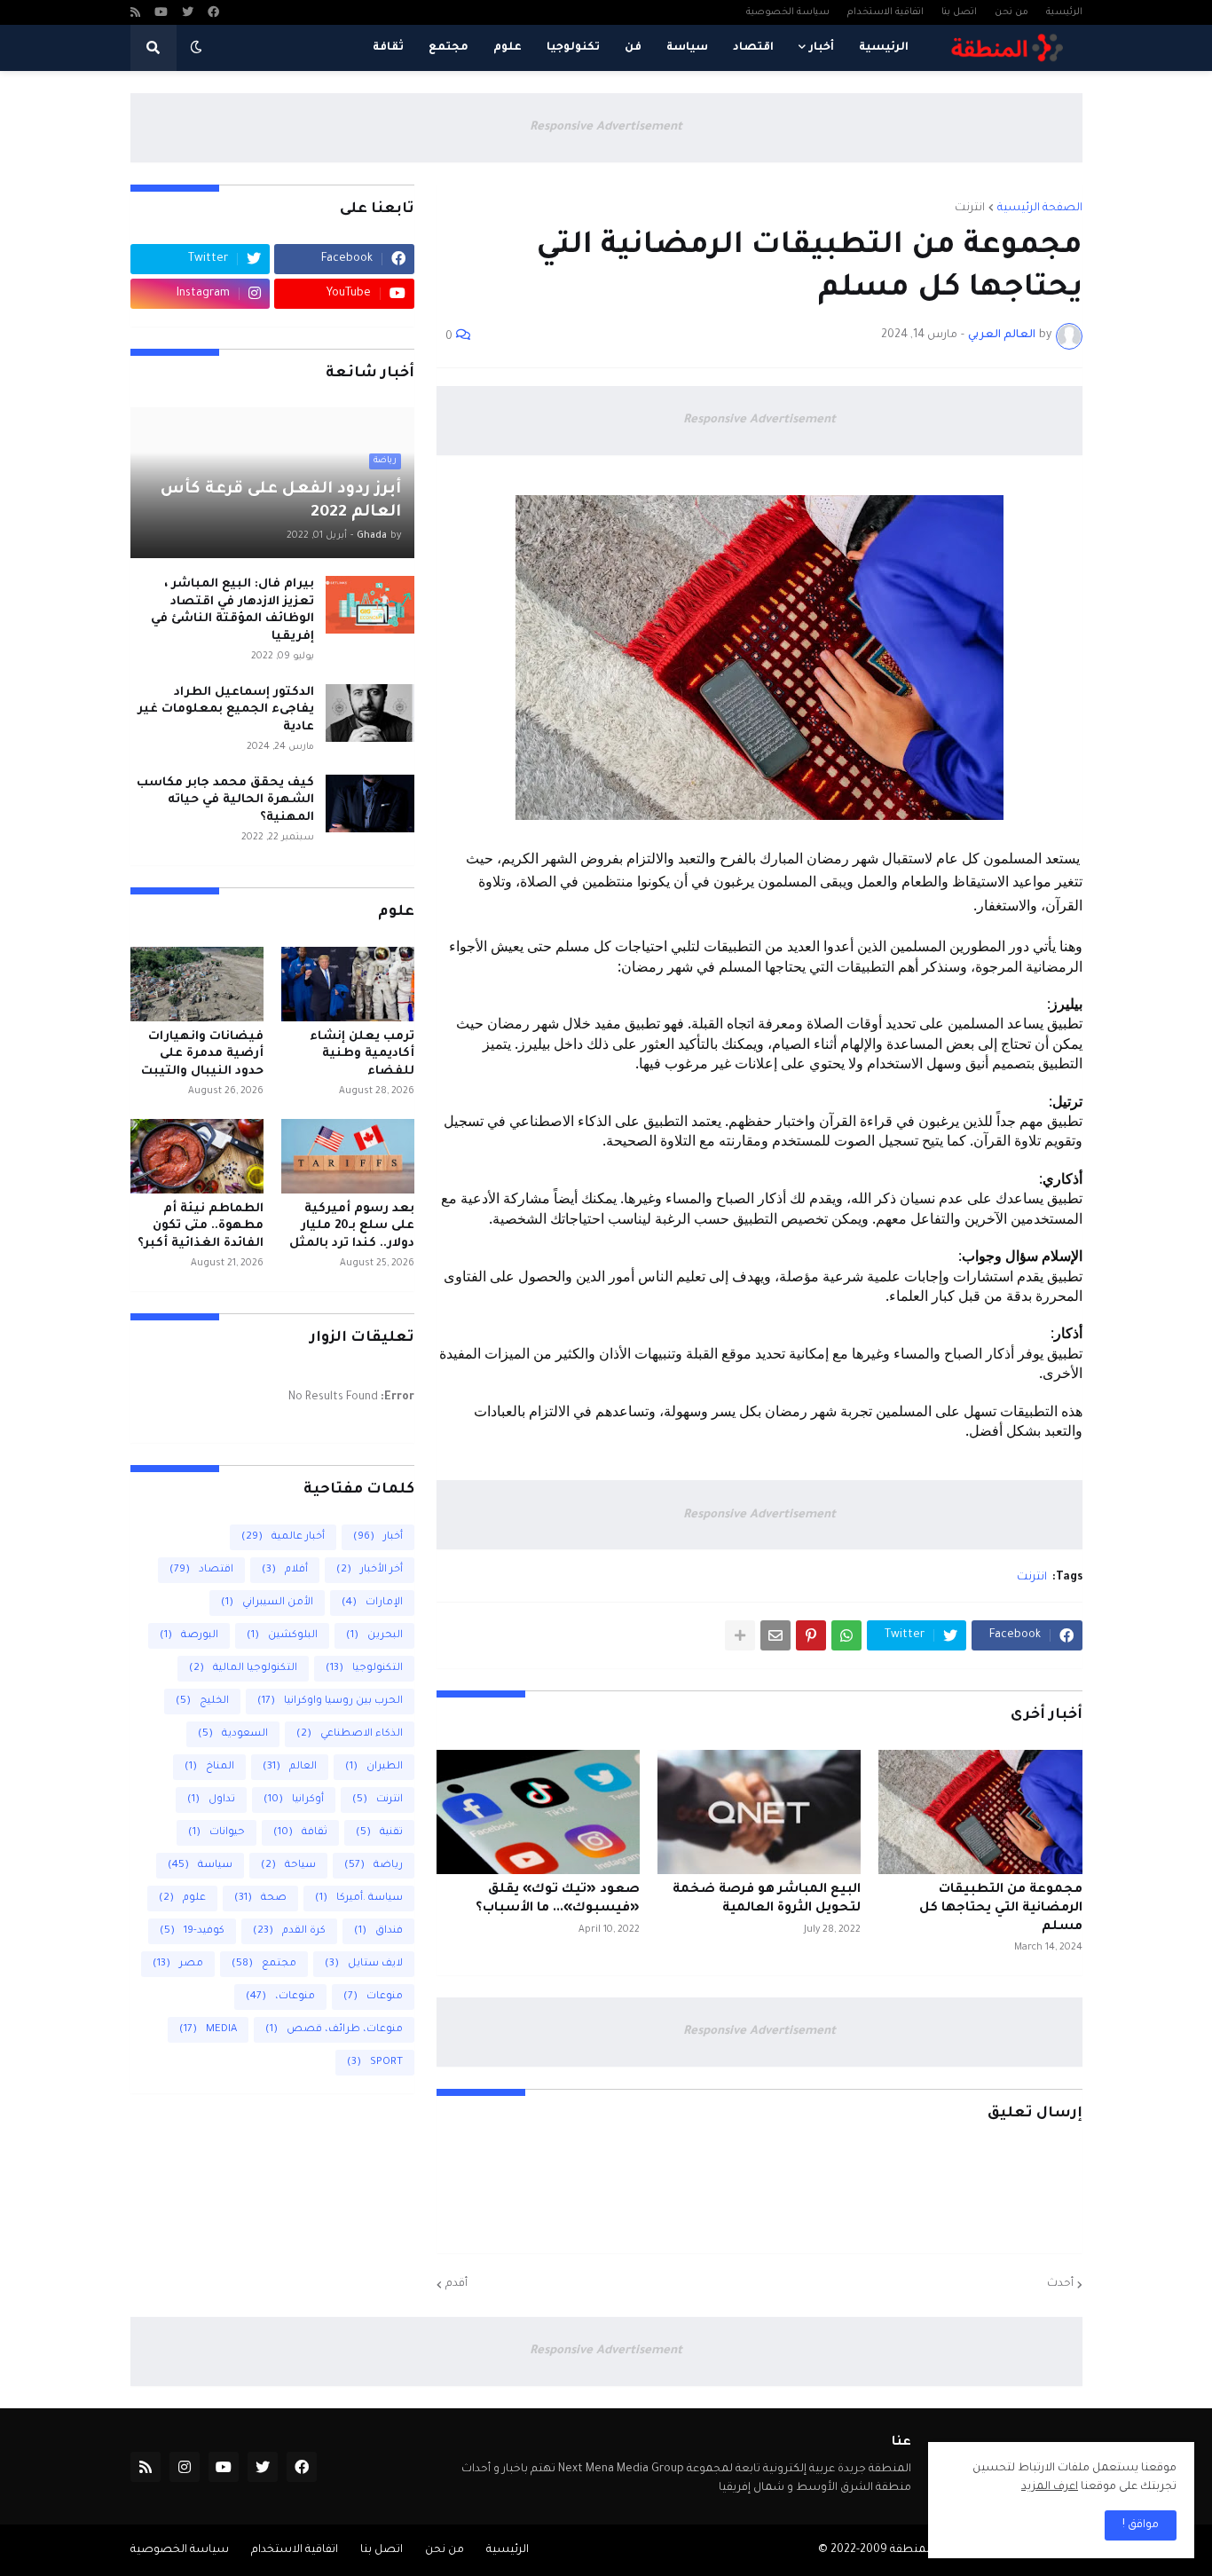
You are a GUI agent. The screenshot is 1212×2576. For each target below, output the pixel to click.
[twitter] (188, 14)
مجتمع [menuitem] (449, 48)
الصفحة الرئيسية (1040, 209)
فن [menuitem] (633, 48)
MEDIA (208, 2030)
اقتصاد (201, 1570)
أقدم (456, 2284)
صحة (260, 1899)
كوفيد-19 (192, 1931)
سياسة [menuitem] (687, 48)
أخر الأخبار (370, 1570)
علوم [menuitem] (508, 48)
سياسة (200, 1866)
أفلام (285, 1570)
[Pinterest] (811, 1635)
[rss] (135, 14)
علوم (182, 1899)
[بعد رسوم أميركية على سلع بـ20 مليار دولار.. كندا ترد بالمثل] (348, 1156)
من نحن (1011, 12)
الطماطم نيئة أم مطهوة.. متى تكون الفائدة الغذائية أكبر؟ (201, 1226)
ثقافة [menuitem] (388, 48)
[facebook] (213, 14)
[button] (196, 48)
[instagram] (185, 2467)
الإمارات (372, 1603)
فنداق (378, 1931)
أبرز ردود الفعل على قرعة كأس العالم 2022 (281, 501)
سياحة (288, 1866)
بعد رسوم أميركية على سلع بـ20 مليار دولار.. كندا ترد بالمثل (352, 1226)
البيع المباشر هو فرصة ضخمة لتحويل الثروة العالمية (767, 1899)
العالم (290, 1767)
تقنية (379, 1833)
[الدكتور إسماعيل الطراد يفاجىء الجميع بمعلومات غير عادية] (370, 713)
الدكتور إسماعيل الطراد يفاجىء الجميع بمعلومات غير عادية (226, 710)
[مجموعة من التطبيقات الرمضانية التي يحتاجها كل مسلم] (980, 1812)
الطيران (374, 1767)
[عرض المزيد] (740, 1635)
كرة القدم (289, 1931)
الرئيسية (1064, 12)
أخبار (378, 1537)
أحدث (1060, 2284)
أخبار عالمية (283, 1537)
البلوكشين (282, 1636)
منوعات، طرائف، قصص (334, 2030)
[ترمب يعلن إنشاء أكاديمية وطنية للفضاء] (348, 984)
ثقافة (300, 1833)
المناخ (209, 1767)
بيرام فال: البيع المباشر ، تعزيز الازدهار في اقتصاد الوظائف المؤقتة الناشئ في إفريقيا (232, 611)
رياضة (374, 1866)
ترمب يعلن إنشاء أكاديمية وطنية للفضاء (362, 1054)
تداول (211, 1800)
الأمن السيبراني (267, 1603)
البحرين (374, 1636)
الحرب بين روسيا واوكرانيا (330, 1702)
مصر (178, 1964)
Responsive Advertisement (606, 127)
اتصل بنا (959, 12)
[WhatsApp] (846, 1635)
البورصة (189, 1636)
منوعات (373, 1997)
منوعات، (280, 1997)
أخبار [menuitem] (822, 48)
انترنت (970, 209)
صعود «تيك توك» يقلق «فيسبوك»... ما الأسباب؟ (558, 1899)
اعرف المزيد (1050, 2487)
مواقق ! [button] (1141, 2525)
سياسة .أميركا (359, 1899)
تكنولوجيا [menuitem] (573, 48)
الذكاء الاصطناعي (350, 1734)
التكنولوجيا (364, 1669)
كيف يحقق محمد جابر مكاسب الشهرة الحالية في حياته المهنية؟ (225, 800)
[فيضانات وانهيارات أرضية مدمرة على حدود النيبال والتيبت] (197, 984)
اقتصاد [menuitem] (753, 48)
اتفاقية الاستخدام (885, 12)
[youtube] (161, 14)
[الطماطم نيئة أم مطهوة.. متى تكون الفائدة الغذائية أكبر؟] (197, 1156)
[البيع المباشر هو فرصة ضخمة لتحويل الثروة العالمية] (759, 1812)
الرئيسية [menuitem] (884, 48)
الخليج (202, 1702)
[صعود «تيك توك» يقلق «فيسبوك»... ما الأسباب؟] (538, 1812)
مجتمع (264, 1964)
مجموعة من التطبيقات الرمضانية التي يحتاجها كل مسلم (1000, 1909)
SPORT (375, 2063)
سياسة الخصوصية (788, 12)
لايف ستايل (364, 1964)
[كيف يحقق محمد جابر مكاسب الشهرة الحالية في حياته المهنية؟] (370, 804)
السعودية (233, 1734)
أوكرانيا (294, 1800)
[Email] (775, 1635)
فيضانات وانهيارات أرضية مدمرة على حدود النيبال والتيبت (202, 1054)
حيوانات (216, 1833)
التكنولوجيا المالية (243, 1669)
